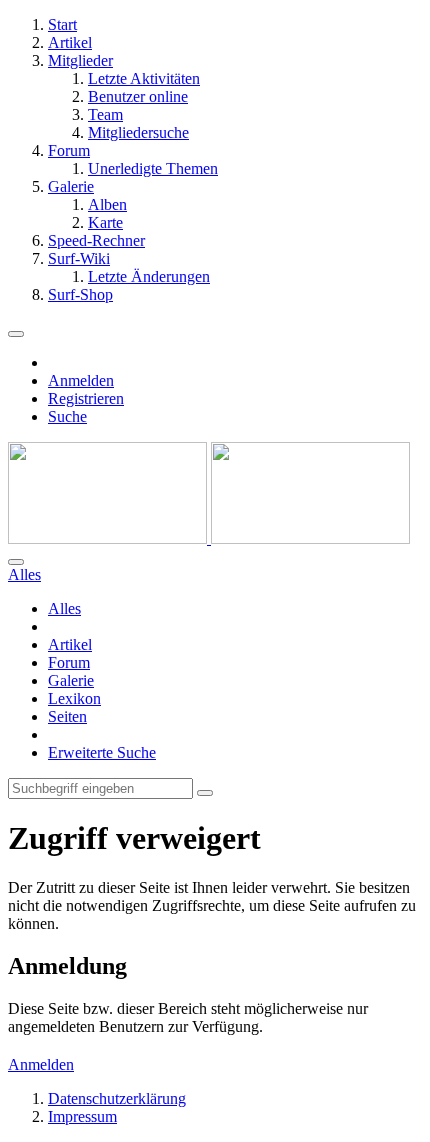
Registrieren (86, 398)
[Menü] (16, 334)
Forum (69, 662)
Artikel (70, 644)
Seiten (67, 716)
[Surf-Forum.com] (209, 538)
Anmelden (81, 380)
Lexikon (74, 698)
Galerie (71, 680)
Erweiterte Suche (102, 752)
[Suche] (16, 562)
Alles (64, 608)
